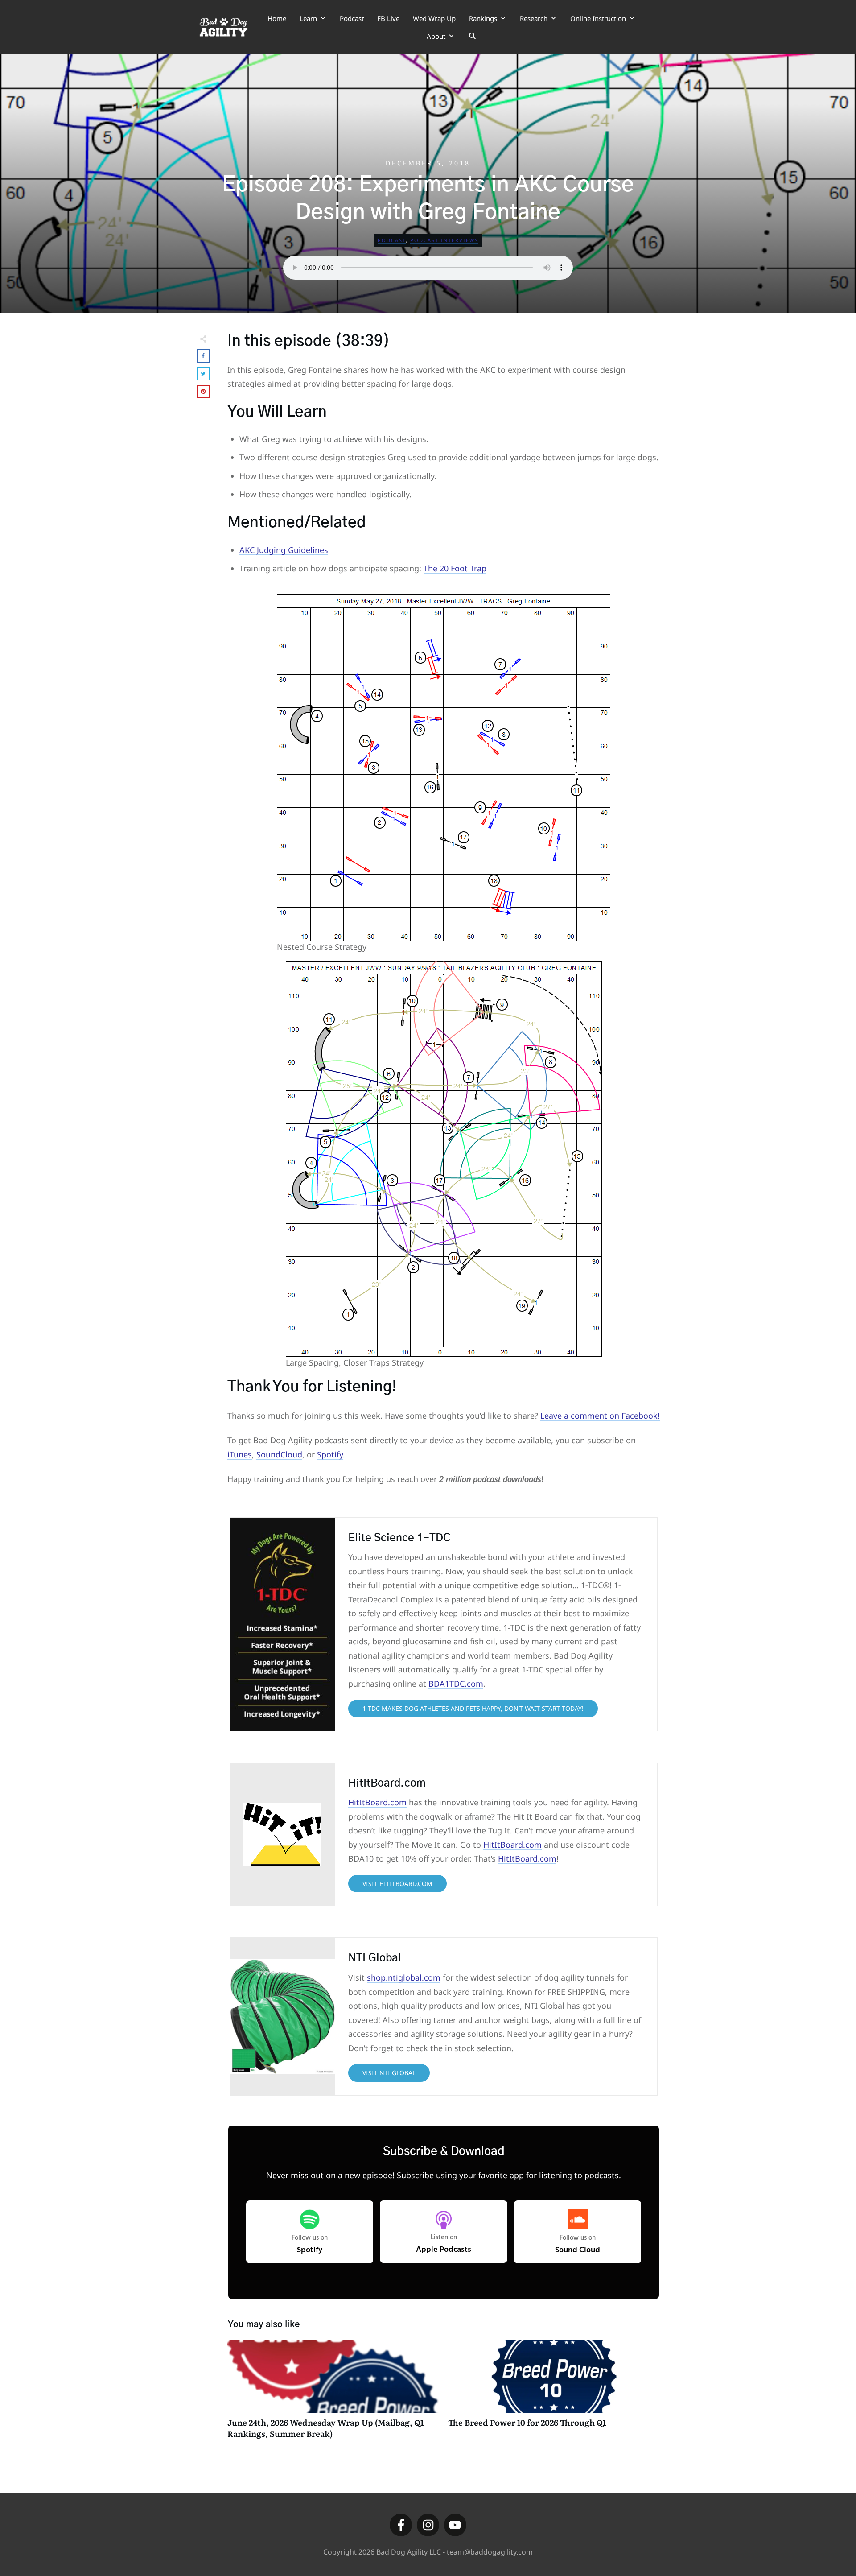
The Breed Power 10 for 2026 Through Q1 (554, 2394)
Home (277, 18)
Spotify (330, 1454)
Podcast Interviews (444, 240)
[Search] (472, 36)
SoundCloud (279, 1454)
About (436, 36)
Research (534, 18)
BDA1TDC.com (456, 1684)
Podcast (352, 18)
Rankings (483, 18)
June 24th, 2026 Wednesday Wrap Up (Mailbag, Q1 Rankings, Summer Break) (333, 2394)
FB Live (388, 18)
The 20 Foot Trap (455, 568)
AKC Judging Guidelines (284, 550)
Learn (308, 18)
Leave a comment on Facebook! (600, 1416)
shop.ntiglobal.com (404, 1977)
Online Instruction (598, 18)
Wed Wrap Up (434, 18)
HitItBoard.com (377, 1802)
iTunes (240, 1454)
